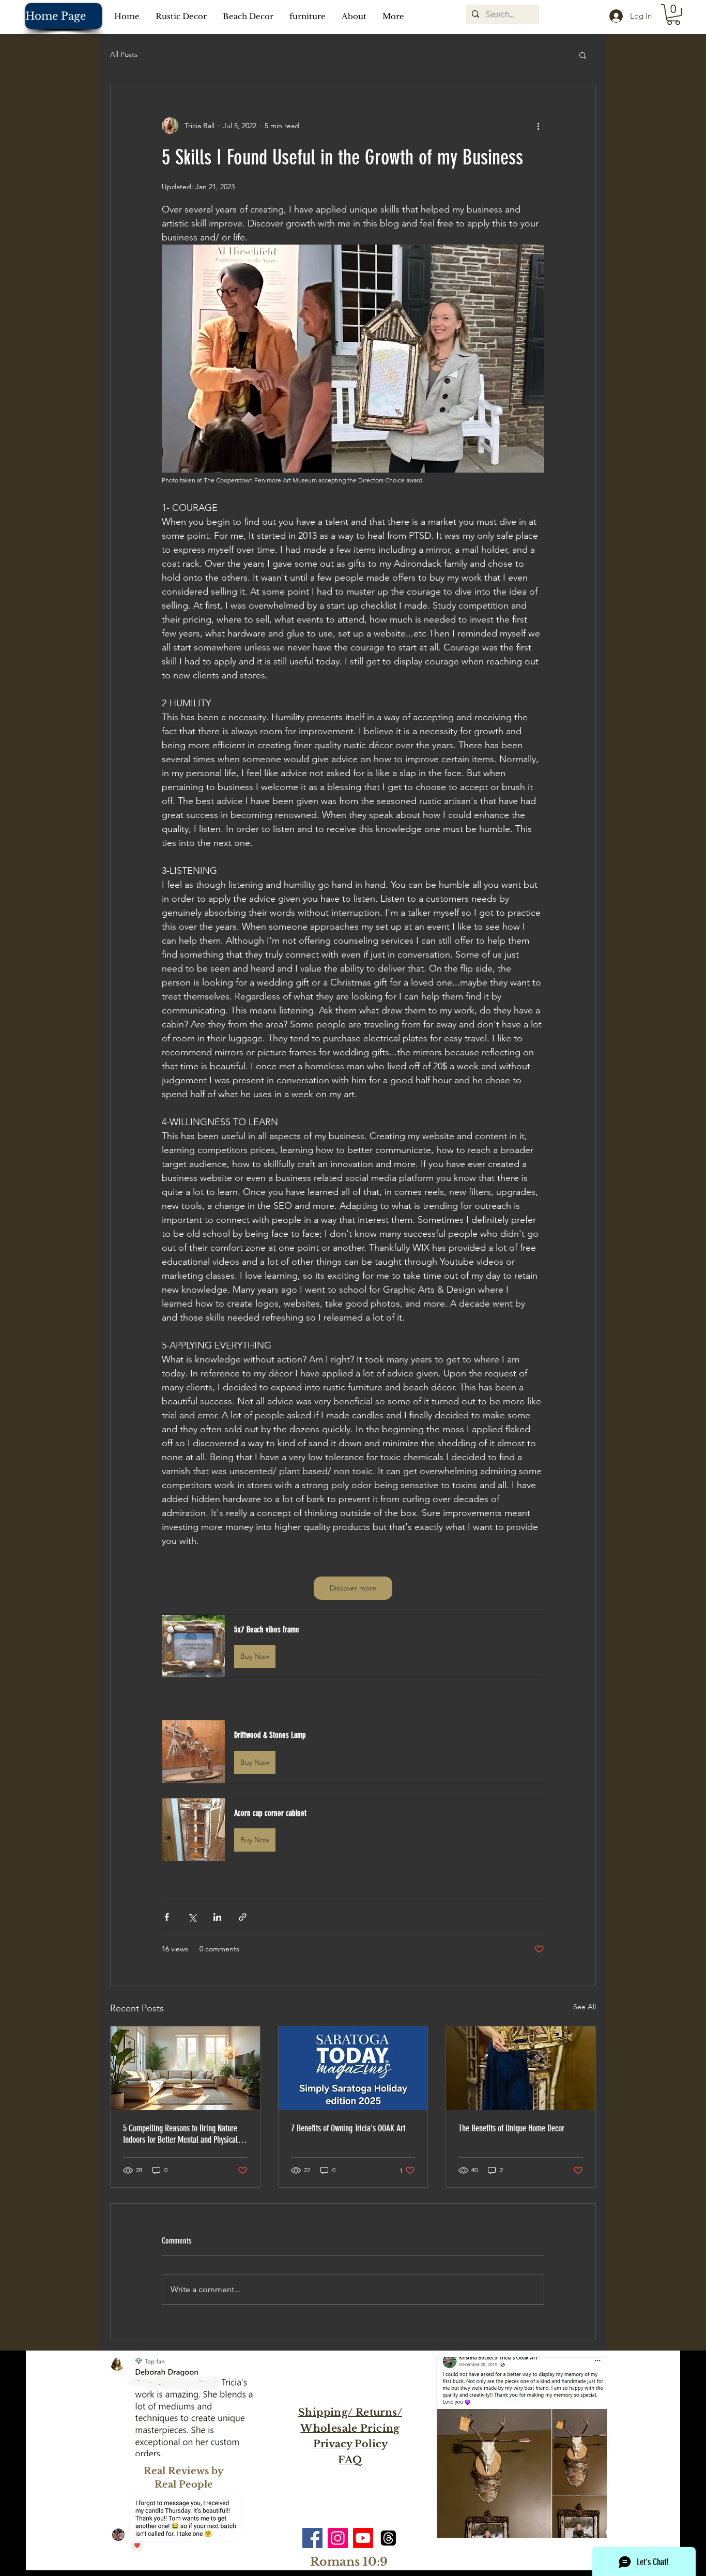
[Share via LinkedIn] (217, 1917)
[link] (673, 14)
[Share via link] (243, 1917)
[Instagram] (338, 2538)
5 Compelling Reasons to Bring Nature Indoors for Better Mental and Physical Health (180, 2134)
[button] (583, 55)
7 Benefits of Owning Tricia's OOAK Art (348, 2128)
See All (585, 2007)
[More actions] (538, 126)
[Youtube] (363, 2538)
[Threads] (388, 2538)
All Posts (124, 54)
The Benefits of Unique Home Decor (511, 2128)
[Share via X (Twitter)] (192, 1917)
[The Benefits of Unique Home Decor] (521, 2068)
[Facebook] (312, 2538)
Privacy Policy (350, 2444)
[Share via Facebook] (167, 1917)
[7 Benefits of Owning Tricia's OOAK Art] (353, 2068)
